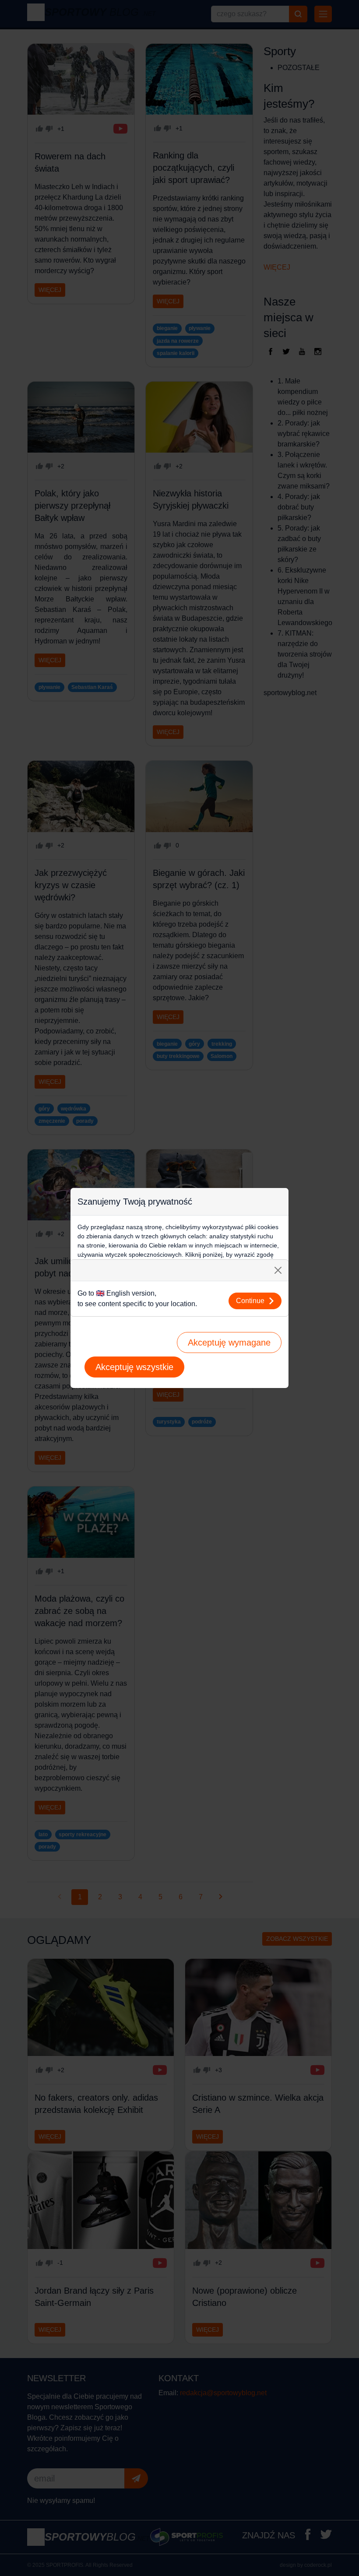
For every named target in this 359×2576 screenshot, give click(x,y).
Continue (250, 1301)
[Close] (278, 1270)
